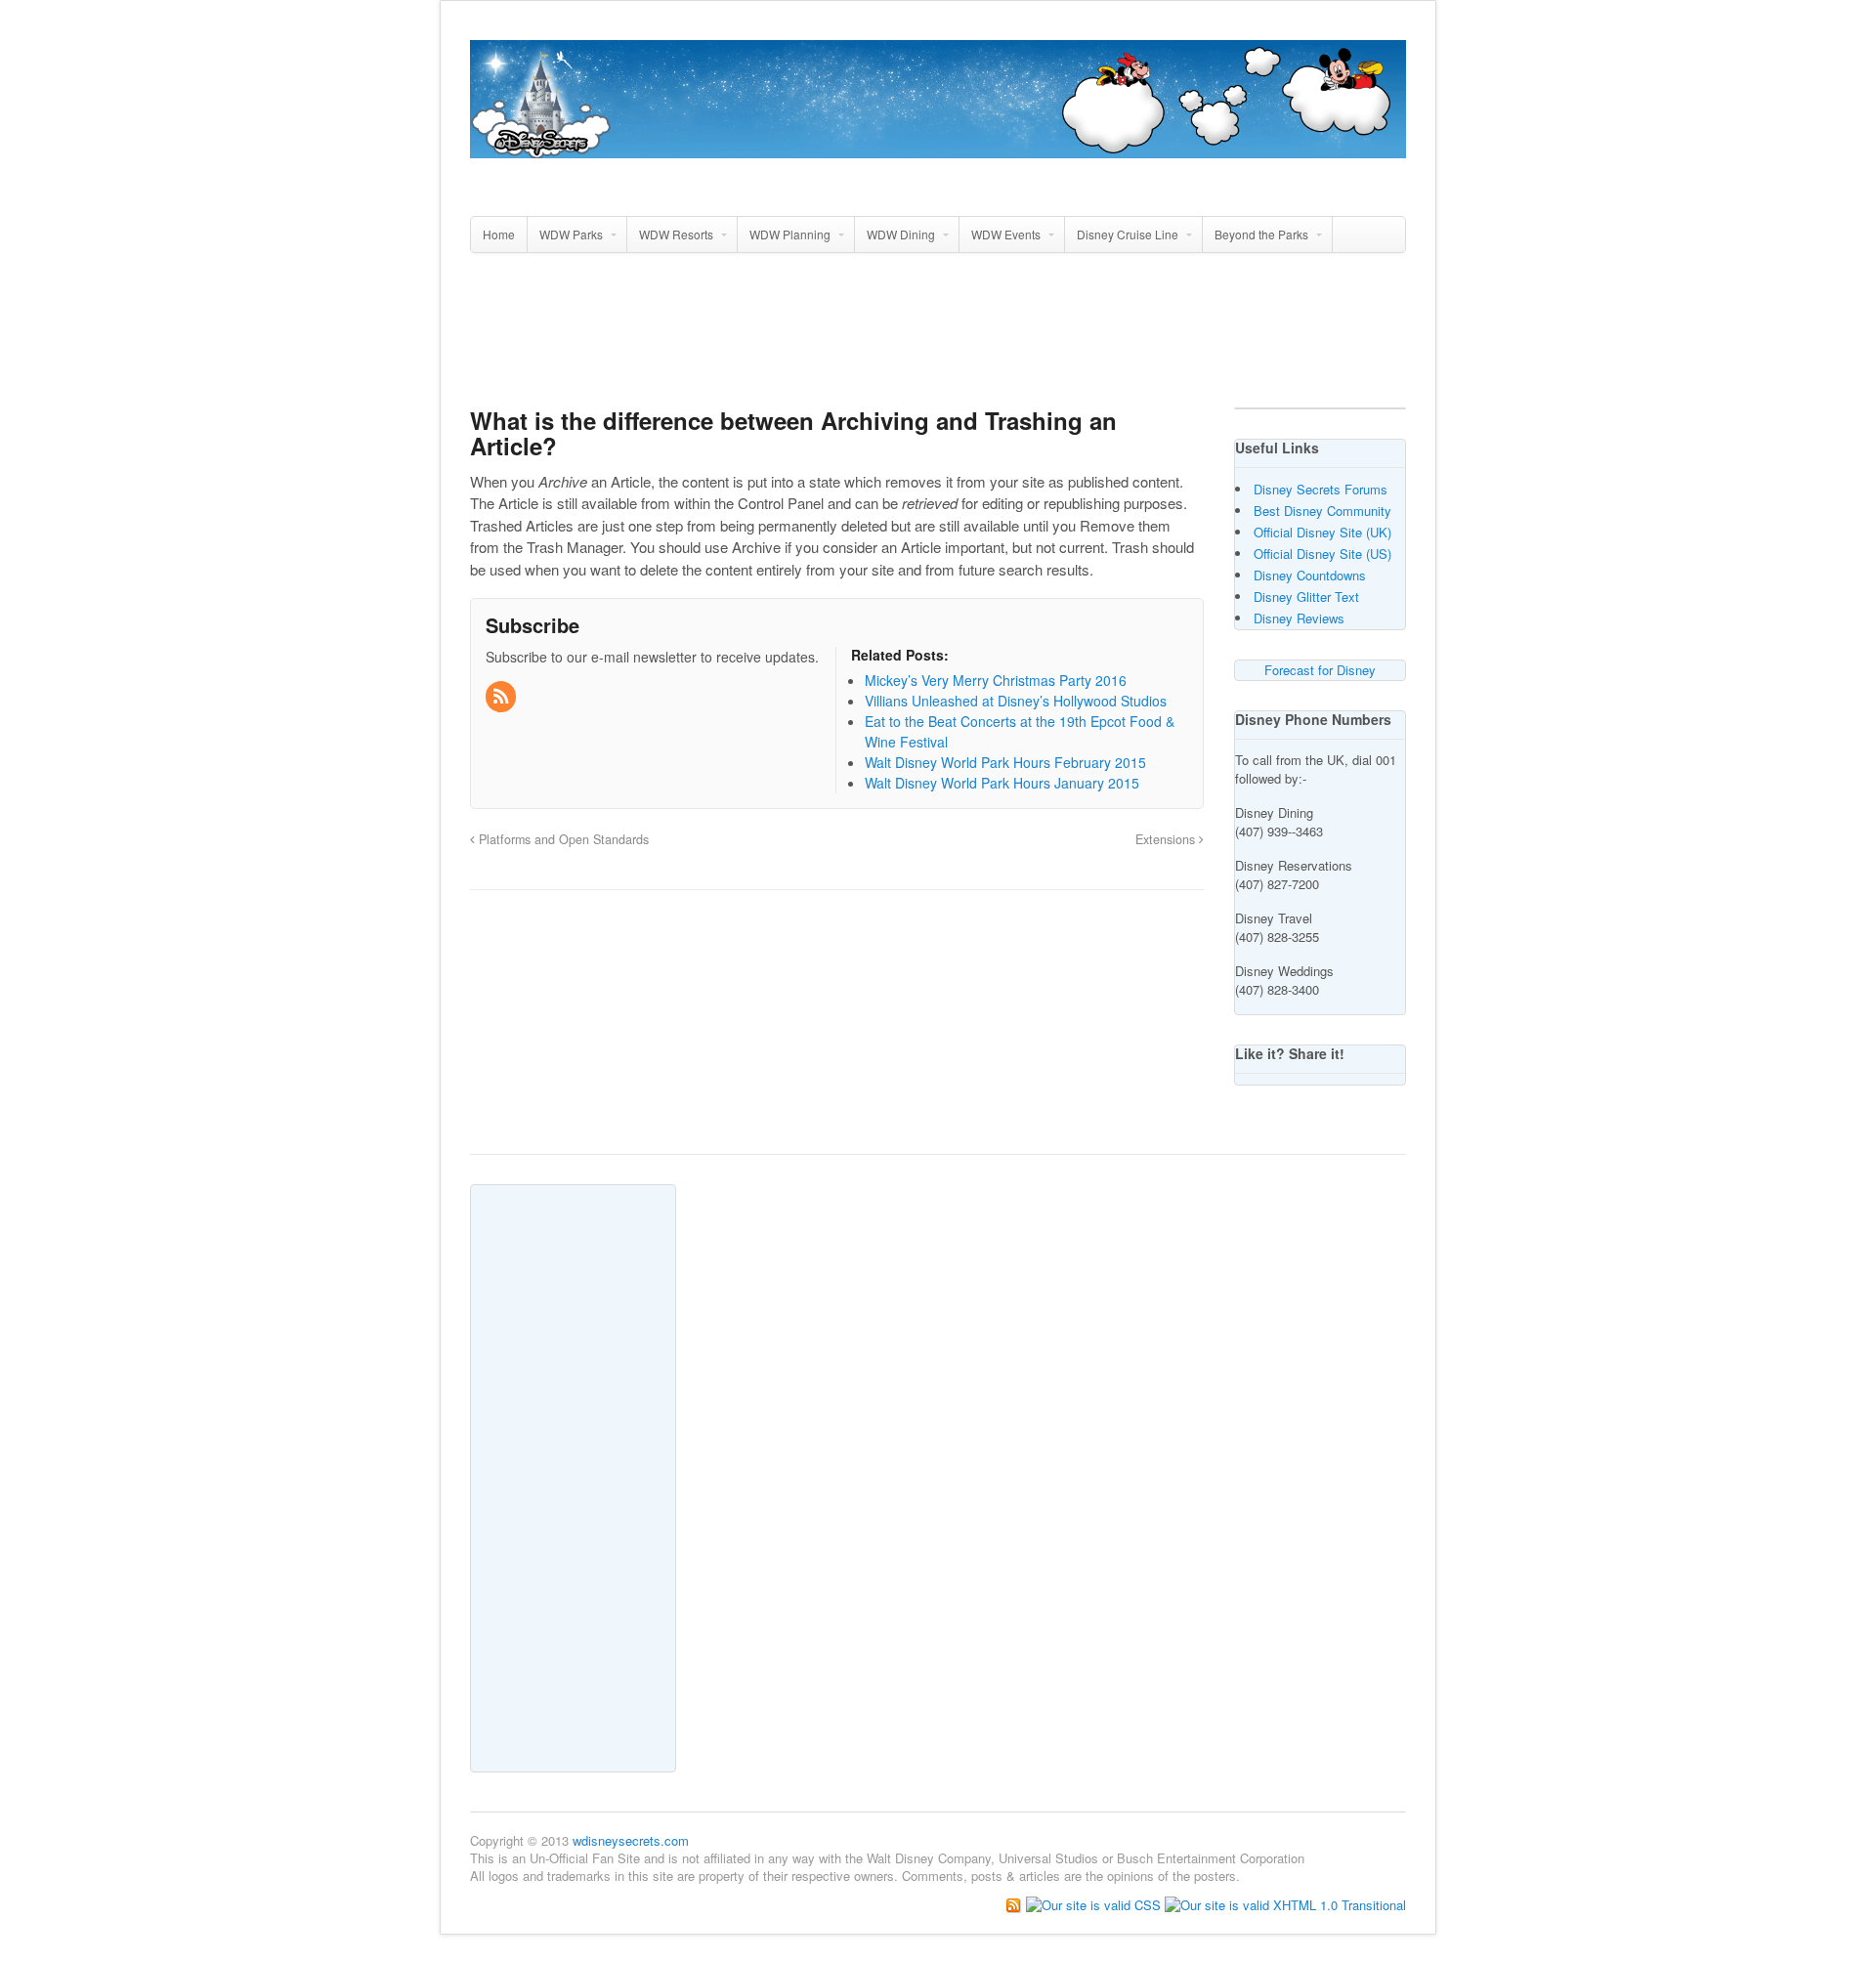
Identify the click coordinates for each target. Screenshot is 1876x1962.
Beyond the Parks (1261, 234)
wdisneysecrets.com (631, 1840)
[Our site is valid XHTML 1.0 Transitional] (1285, 1904)
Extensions (1167, 839)
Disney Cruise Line (1128, 234)
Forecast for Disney (1320, 670)
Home (499, 234)
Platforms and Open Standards (562, 839)
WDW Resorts (676, 234)
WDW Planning (790, 234)
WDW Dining (901, 234)
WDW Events (1006, 234)
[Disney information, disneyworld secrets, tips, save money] (938, 148)
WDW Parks (571, 234)
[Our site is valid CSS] (1095, 1904)
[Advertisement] (938, 338)
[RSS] (502, 697)
